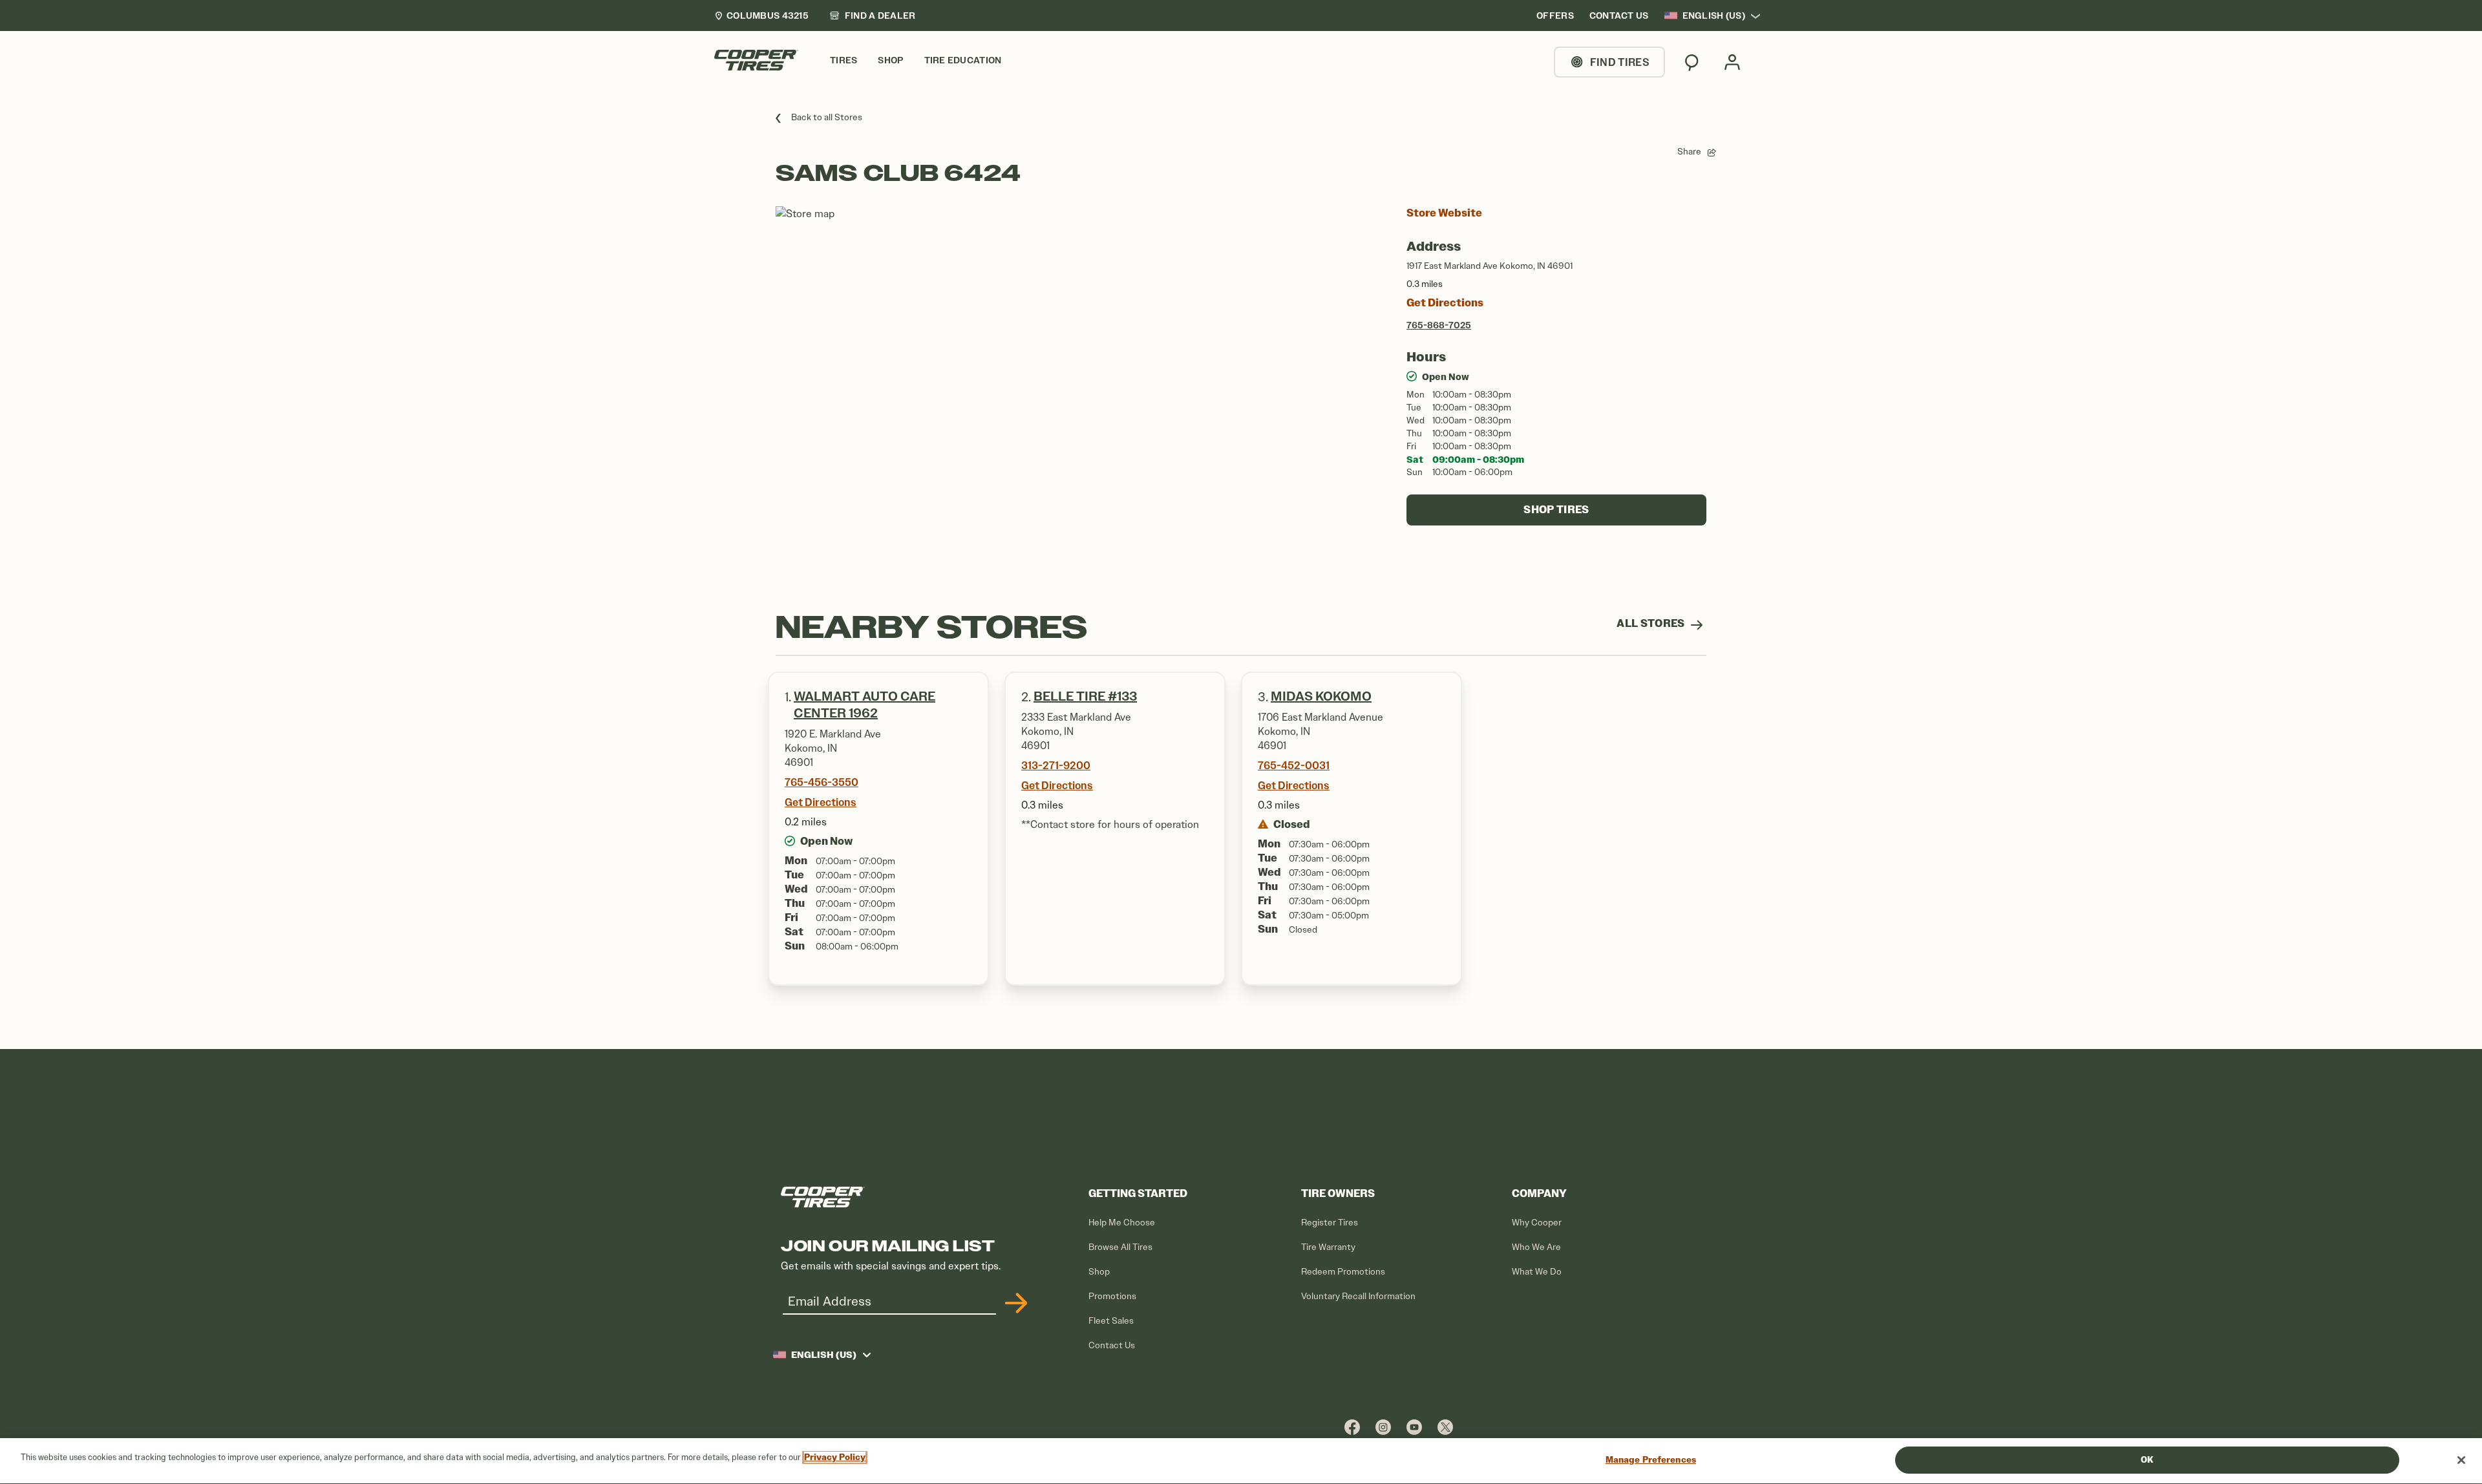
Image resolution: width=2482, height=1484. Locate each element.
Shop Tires (1556, 510)
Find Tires (1620, 62)
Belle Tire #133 (1085, 696)
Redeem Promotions (1343, 1272)
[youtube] (1414, 1427)
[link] (873, 16)
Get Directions (1445, 303)
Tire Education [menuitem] (963, 60)
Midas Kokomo (1321, 696)
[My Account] (1732, 62)
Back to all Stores (827, 117)
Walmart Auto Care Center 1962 (864, 705)
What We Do (1537, 1272)
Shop (1099, 1272)
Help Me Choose (1122, 1223)
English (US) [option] (1714, 16)
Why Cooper (1537, 1223)
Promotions (1112, 1296)
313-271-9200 (1056, 765)
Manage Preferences (1651, 1460)
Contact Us (1112, 1345)
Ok (2147, 1460)
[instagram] (1383, 1427)
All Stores (1652, 623)
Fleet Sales (1111, 1321)
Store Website (1444, 213)
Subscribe (1014, 1303)
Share (1689, 152)
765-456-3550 (822, 782)
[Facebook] (1352, 1427)
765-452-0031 (1294, 765)
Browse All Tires (1120, 1247)
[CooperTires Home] (756, 60)
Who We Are (1536, 1247)
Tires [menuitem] (843, 60)
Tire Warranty (1328, 1247)
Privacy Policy (835, 1457)
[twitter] (1445, 1427)
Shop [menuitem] (890, 60)
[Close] (2461, 1460)
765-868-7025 (1439, 325)
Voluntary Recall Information (1358, 1296)
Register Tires (1330, 1223)
